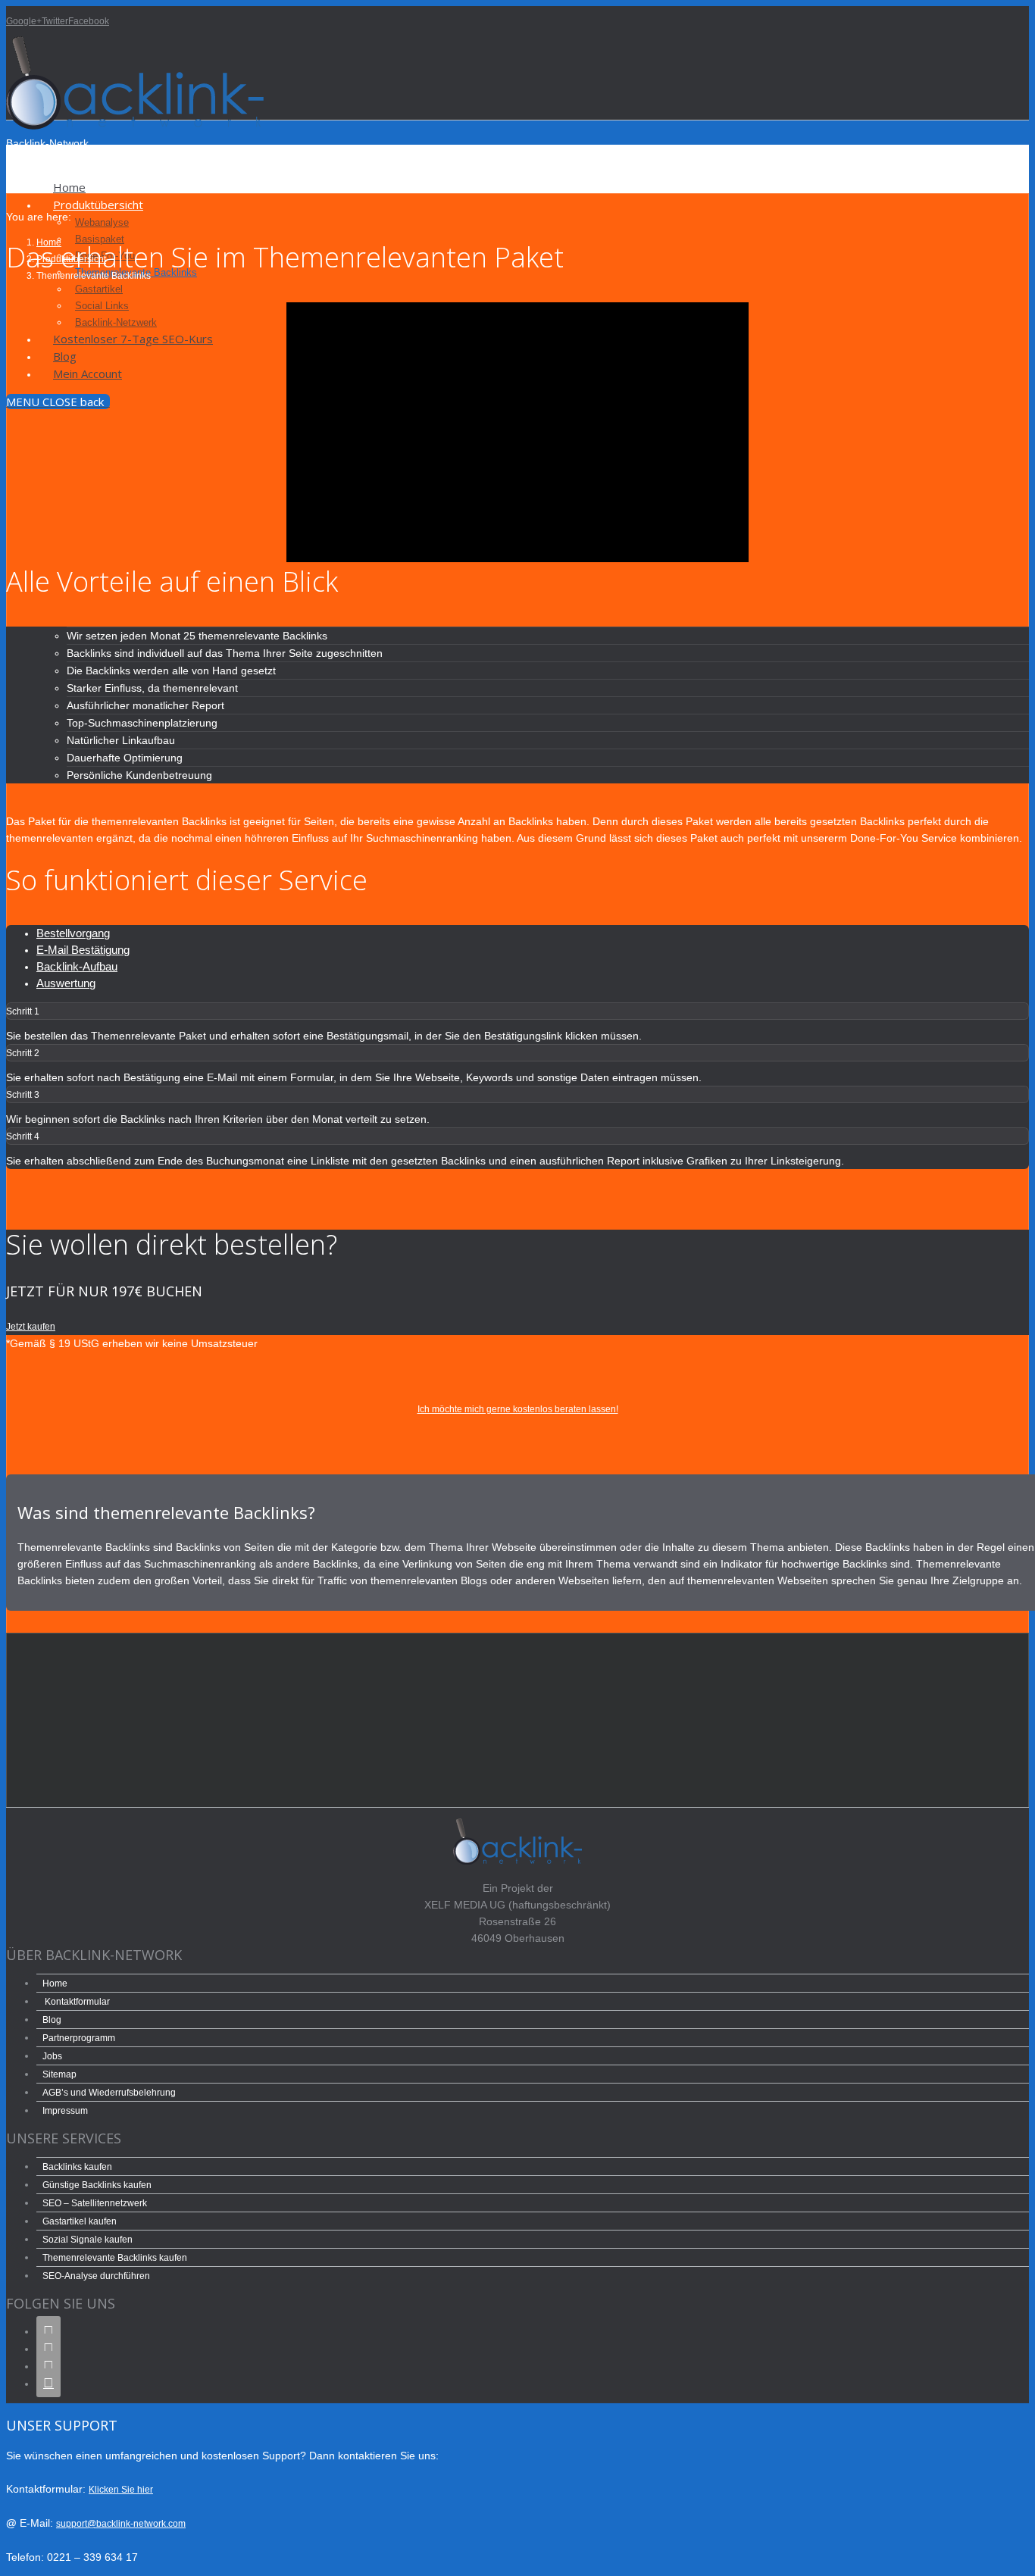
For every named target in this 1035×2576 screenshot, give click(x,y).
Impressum (65, 2111)
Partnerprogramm (79, 2038)
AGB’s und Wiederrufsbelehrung (109, 2093)
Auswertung (66, 983)
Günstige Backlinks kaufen (97, 2185)
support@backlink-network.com (121, 2524)
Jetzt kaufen (31, 1327)
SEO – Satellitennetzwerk (95, 2203)
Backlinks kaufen (77, 2167)
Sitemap (59, 2074)
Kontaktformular (77, 2002)
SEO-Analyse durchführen (96, 2276)
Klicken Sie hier (121, 2490)
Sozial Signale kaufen (88, 2240)
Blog (52, 2020)
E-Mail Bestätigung (83, 950)
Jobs (52, 2056)
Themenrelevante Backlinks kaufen (115, 2258)
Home (55, 1984)
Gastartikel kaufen (80, 2221)
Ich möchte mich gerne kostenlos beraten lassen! (518, 1409)
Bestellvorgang (73, 933)
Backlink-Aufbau (77, 966)
